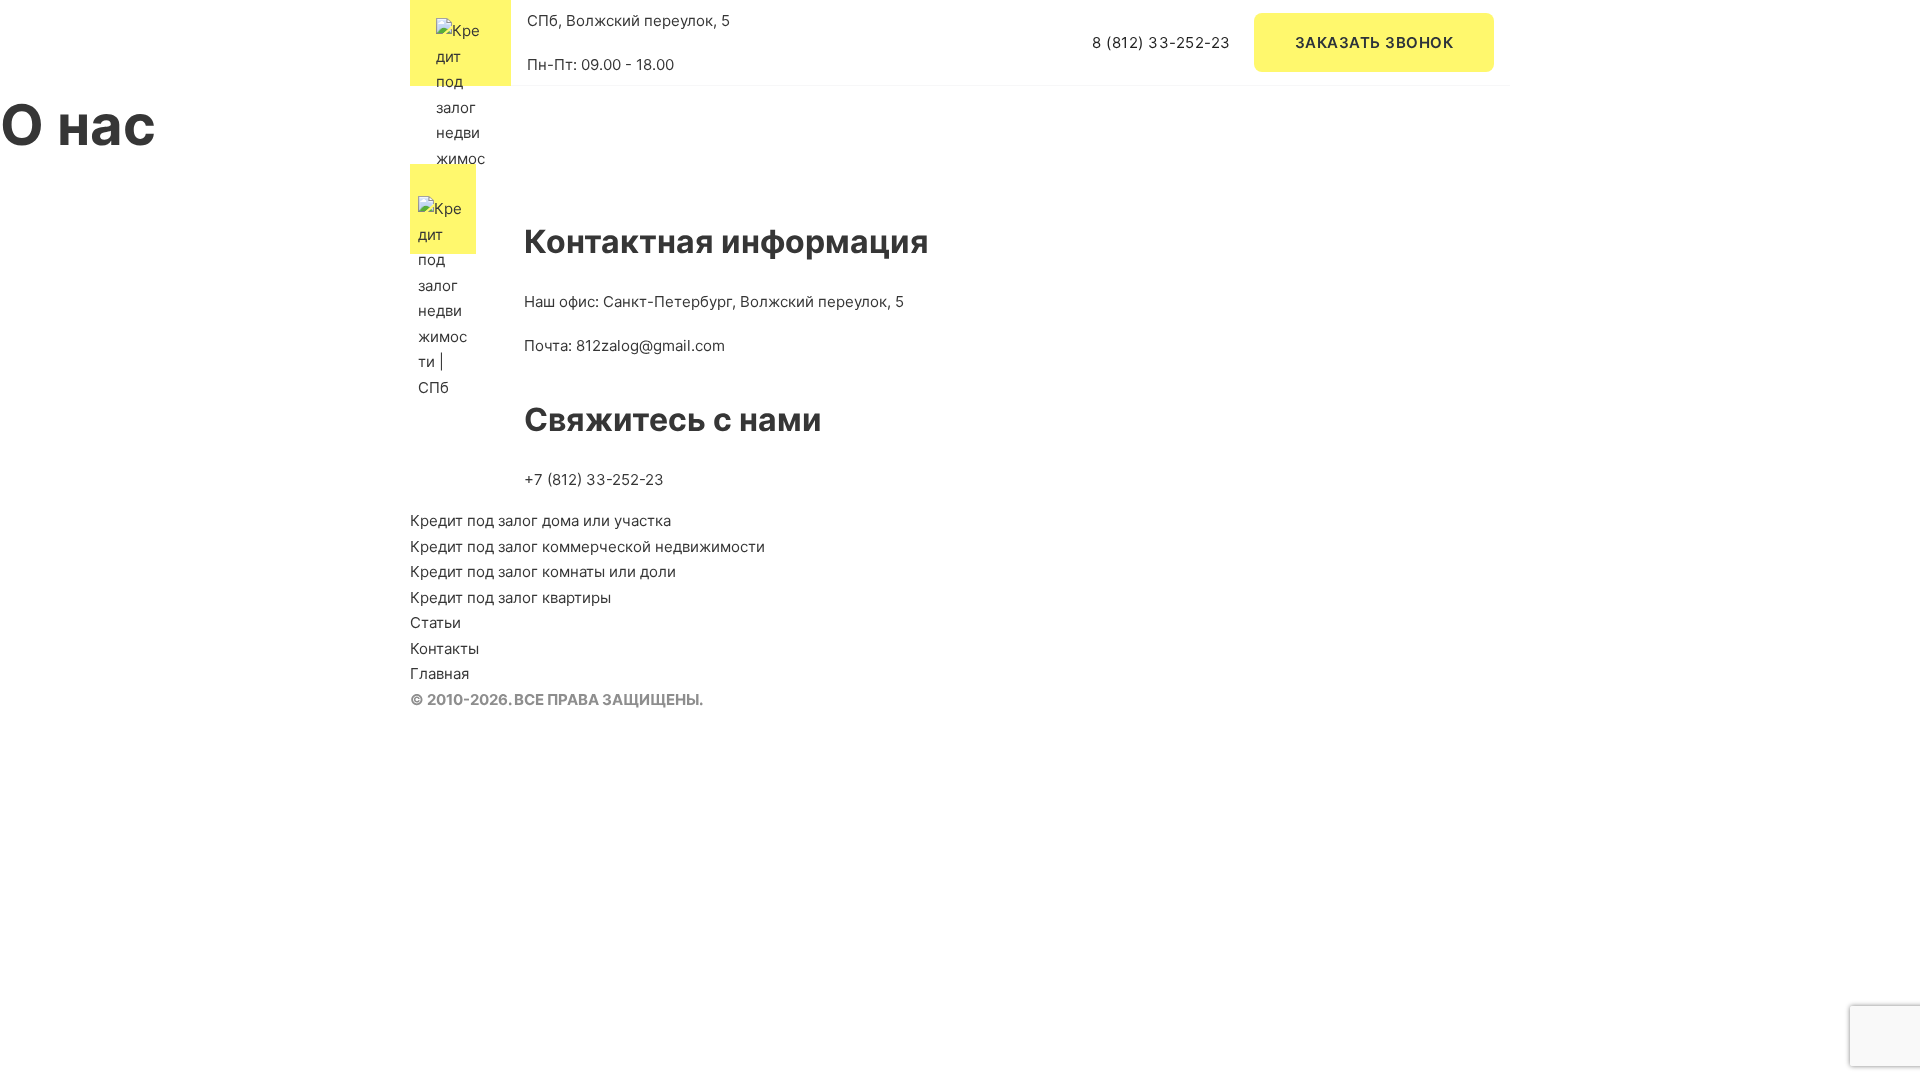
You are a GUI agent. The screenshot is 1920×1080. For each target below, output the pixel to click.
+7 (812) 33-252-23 (594, 479)
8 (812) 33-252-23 (1161, 42)
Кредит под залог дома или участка (540, 520)
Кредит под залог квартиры (510, 597)
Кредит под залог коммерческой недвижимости (587, 546)
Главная (439, 673)
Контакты (444, 648)
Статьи (435, 622)
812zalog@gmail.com (650, 345)
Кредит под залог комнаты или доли (543, 571)
